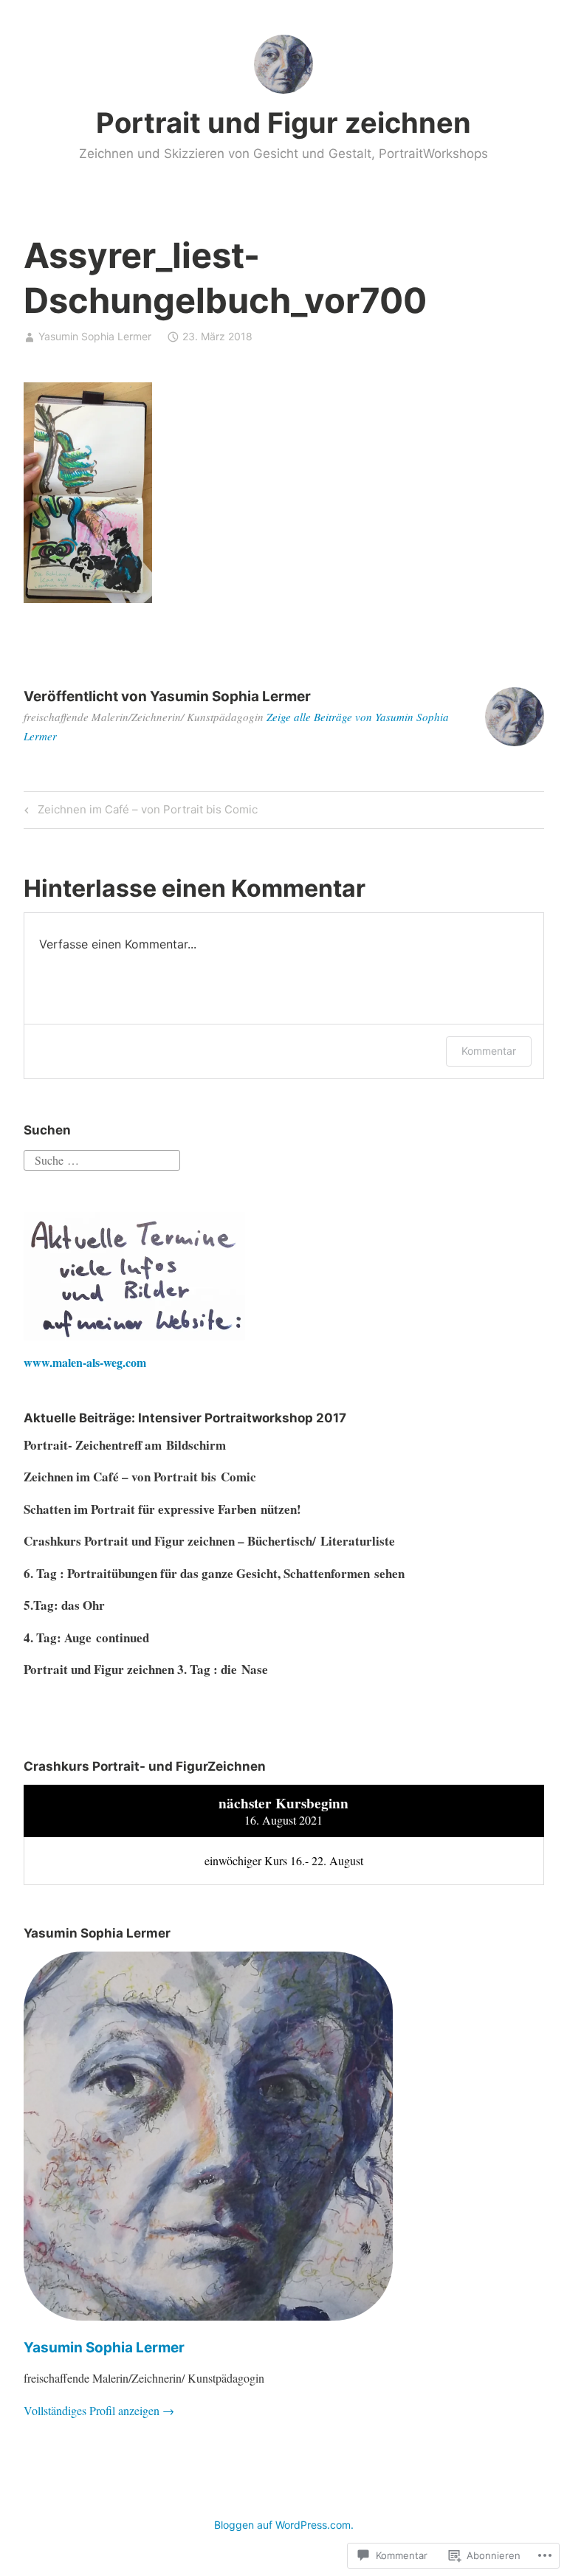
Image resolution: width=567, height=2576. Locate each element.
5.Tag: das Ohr (64, 1605)
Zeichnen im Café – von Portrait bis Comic (139, 812)
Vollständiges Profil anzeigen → (99, 2410)
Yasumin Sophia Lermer (95, 336)
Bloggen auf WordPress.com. (284, 2525)
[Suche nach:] (102, 1158)
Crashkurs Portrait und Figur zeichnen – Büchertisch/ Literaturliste (209, 1541)
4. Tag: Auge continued (86, 1637)
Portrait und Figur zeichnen (283, 123)
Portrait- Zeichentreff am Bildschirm (125, 1445)
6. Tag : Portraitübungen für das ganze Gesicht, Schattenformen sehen (214, 1573)
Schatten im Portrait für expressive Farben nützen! (162, 1509)
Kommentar (489, 1051)
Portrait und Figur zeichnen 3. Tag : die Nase (146, 1669)
